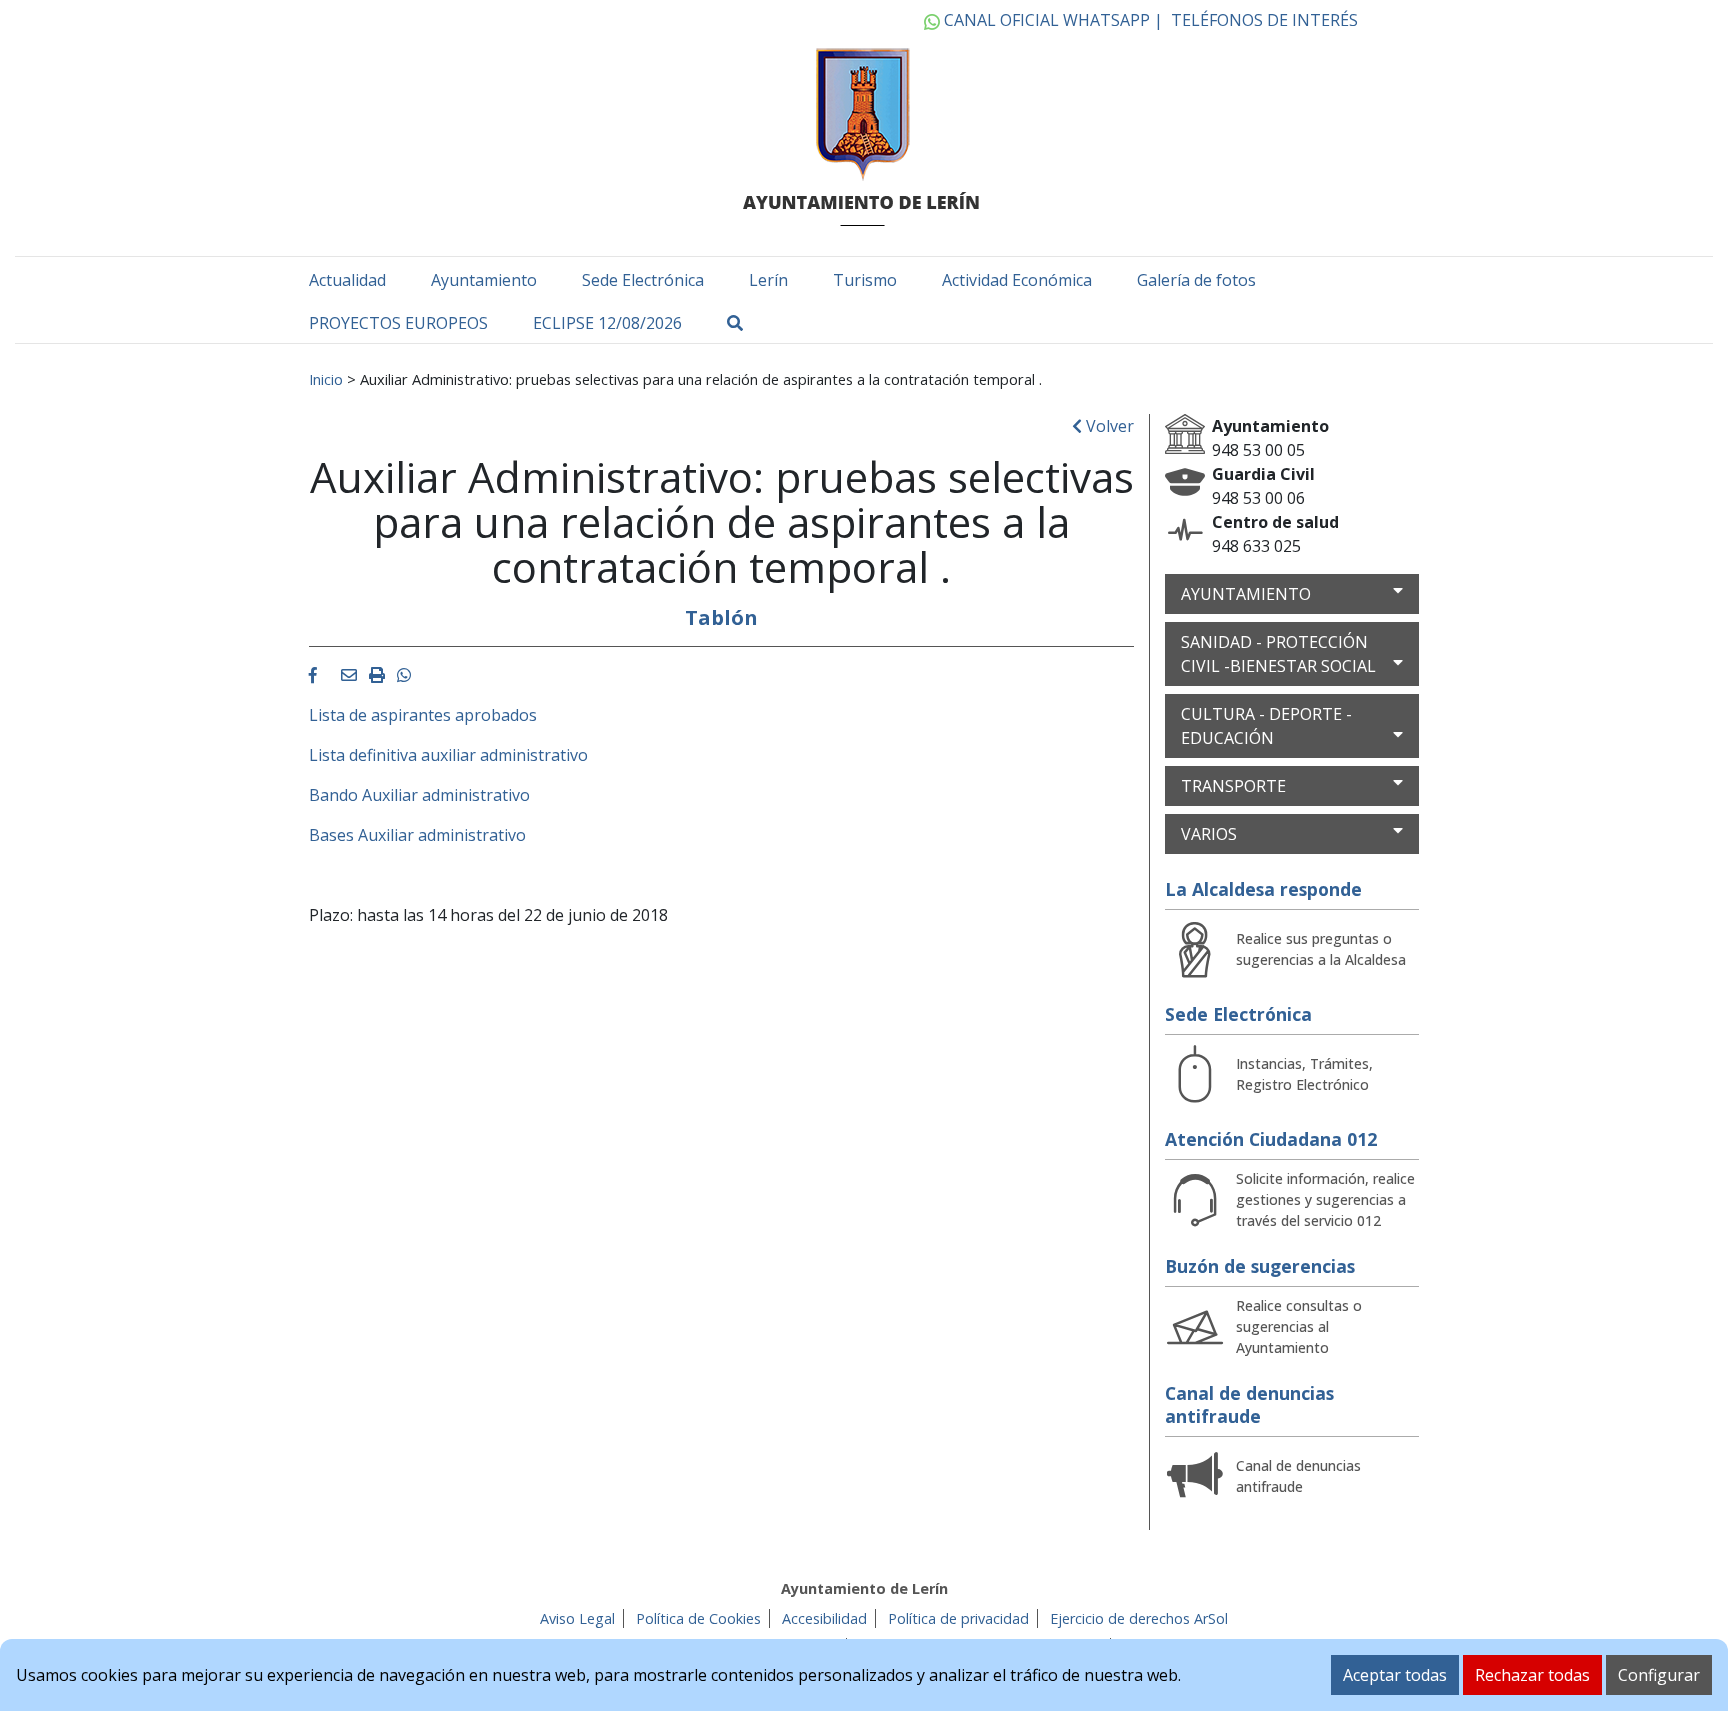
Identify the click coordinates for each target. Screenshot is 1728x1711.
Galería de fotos (1196, 280)
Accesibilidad (824, 1618)
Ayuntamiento (484, 280)
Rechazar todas (1532, 1675)
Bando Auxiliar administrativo (419, 795)
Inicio (326, 379)
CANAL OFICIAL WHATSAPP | (1051, 20)
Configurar (1659, 1675)
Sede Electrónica (643, 280)
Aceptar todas (1395, 1675)
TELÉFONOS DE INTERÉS (1264, 20)
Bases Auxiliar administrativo (417, 835)
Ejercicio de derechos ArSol (1139, 1618)
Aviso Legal (577, 1618)
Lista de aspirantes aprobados (423, 715)
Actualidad (347, 280)
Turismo (865, 280)
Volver (1108, 426)
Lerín (768, 280)
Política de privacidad (958, 1618)
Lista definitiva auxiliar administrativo (448, 755)
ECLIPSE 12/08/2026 (607, 323)
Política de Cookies (698, 1618)
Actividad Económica (1017, 280)
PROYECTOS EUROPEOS (398, 323)
